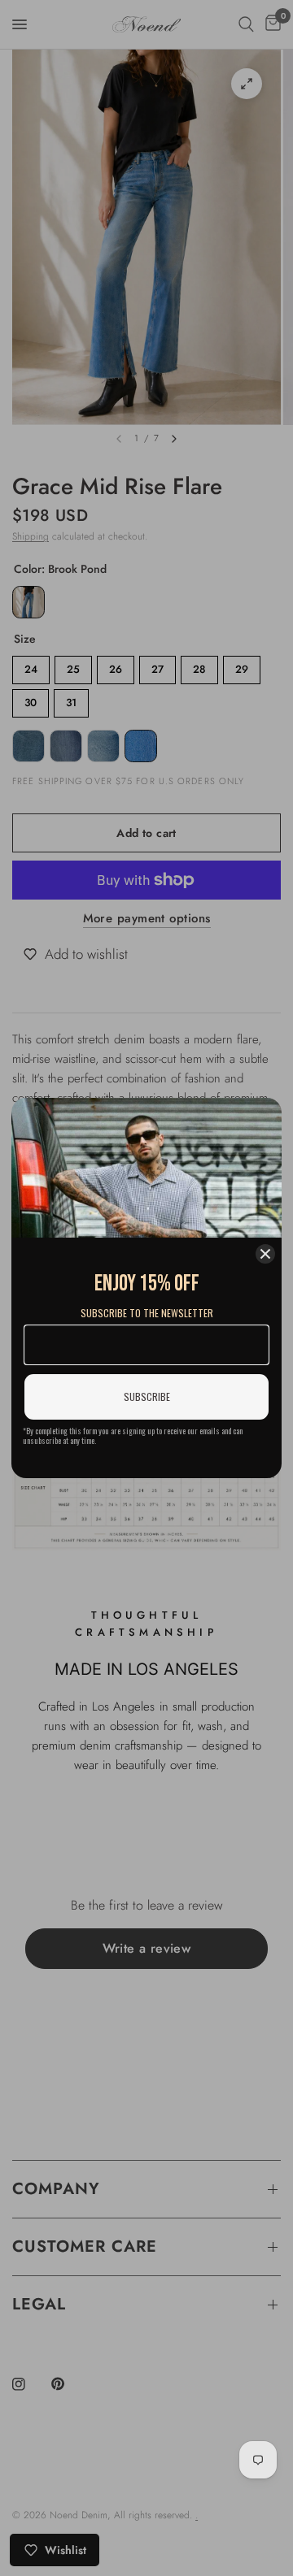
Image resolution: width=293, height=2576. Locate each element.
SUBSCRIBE (147, 1396)
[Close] (265, 1254)
